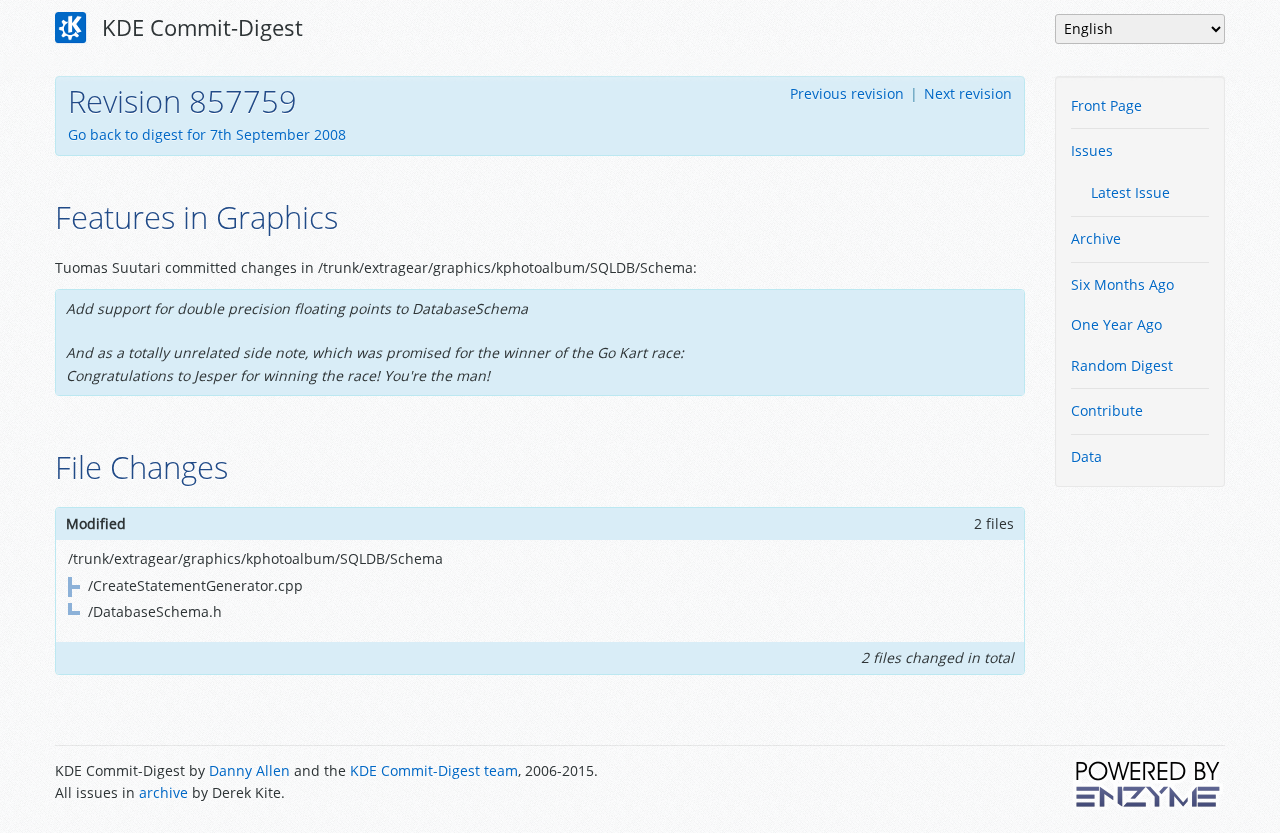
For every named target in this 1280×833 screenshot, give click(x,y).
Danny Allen (249, 770)
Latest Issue (1130, 192)
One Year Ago (1116, 324)
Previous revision (847, 93)
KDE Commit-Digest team (434, 770)
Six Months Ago (1122, 284)
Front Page (1106, 105)
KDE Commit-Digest (199, 27)
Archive (1096, 238)
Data (1086, 456)
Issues (1092, 150)
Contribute (1107, 410)
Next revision (968, 93)
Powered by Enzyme (1149, 784)
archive (163, 792)
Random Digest (1122, 365)
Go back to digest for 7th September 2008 (207, 134)
